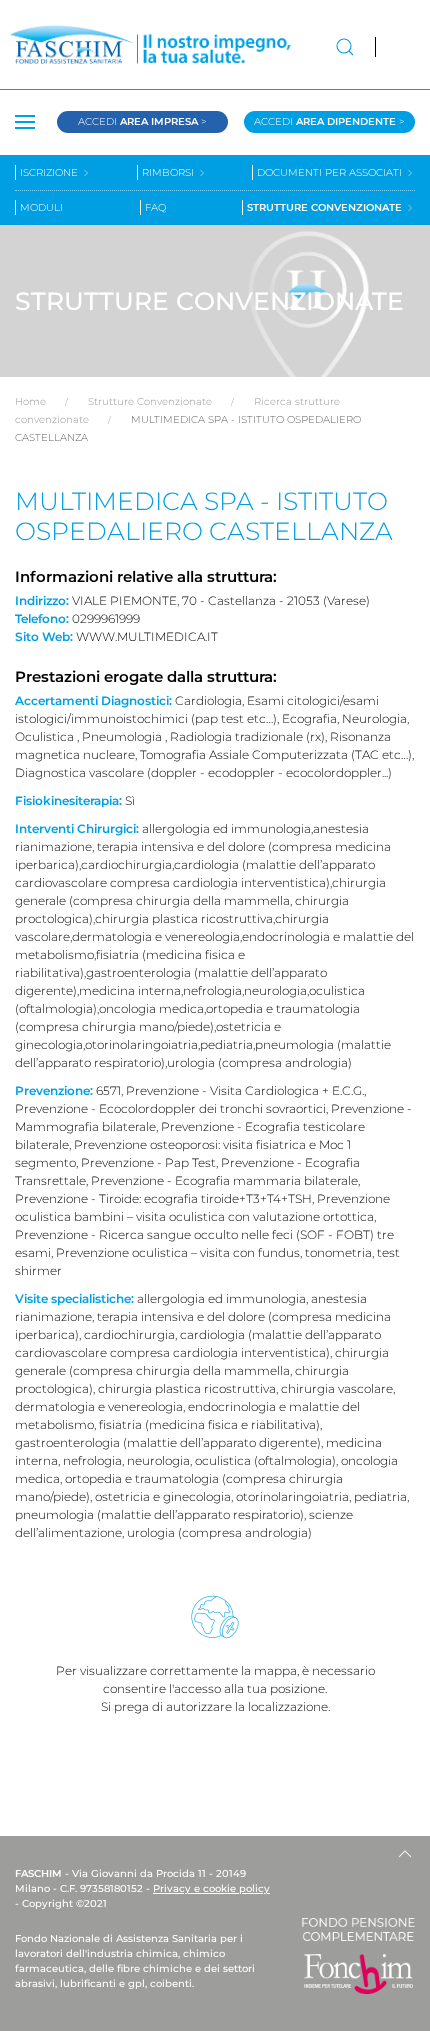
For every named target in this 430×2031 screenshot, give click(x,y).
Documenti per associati (331, 172)
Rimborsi (169, 172)
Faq (155, 207)
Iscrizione (50, 172)
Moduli (41, 207)
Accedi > (142, 121)
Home (30, 401)
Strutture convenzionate (326, 207)
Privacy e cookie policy (211, 1888)
